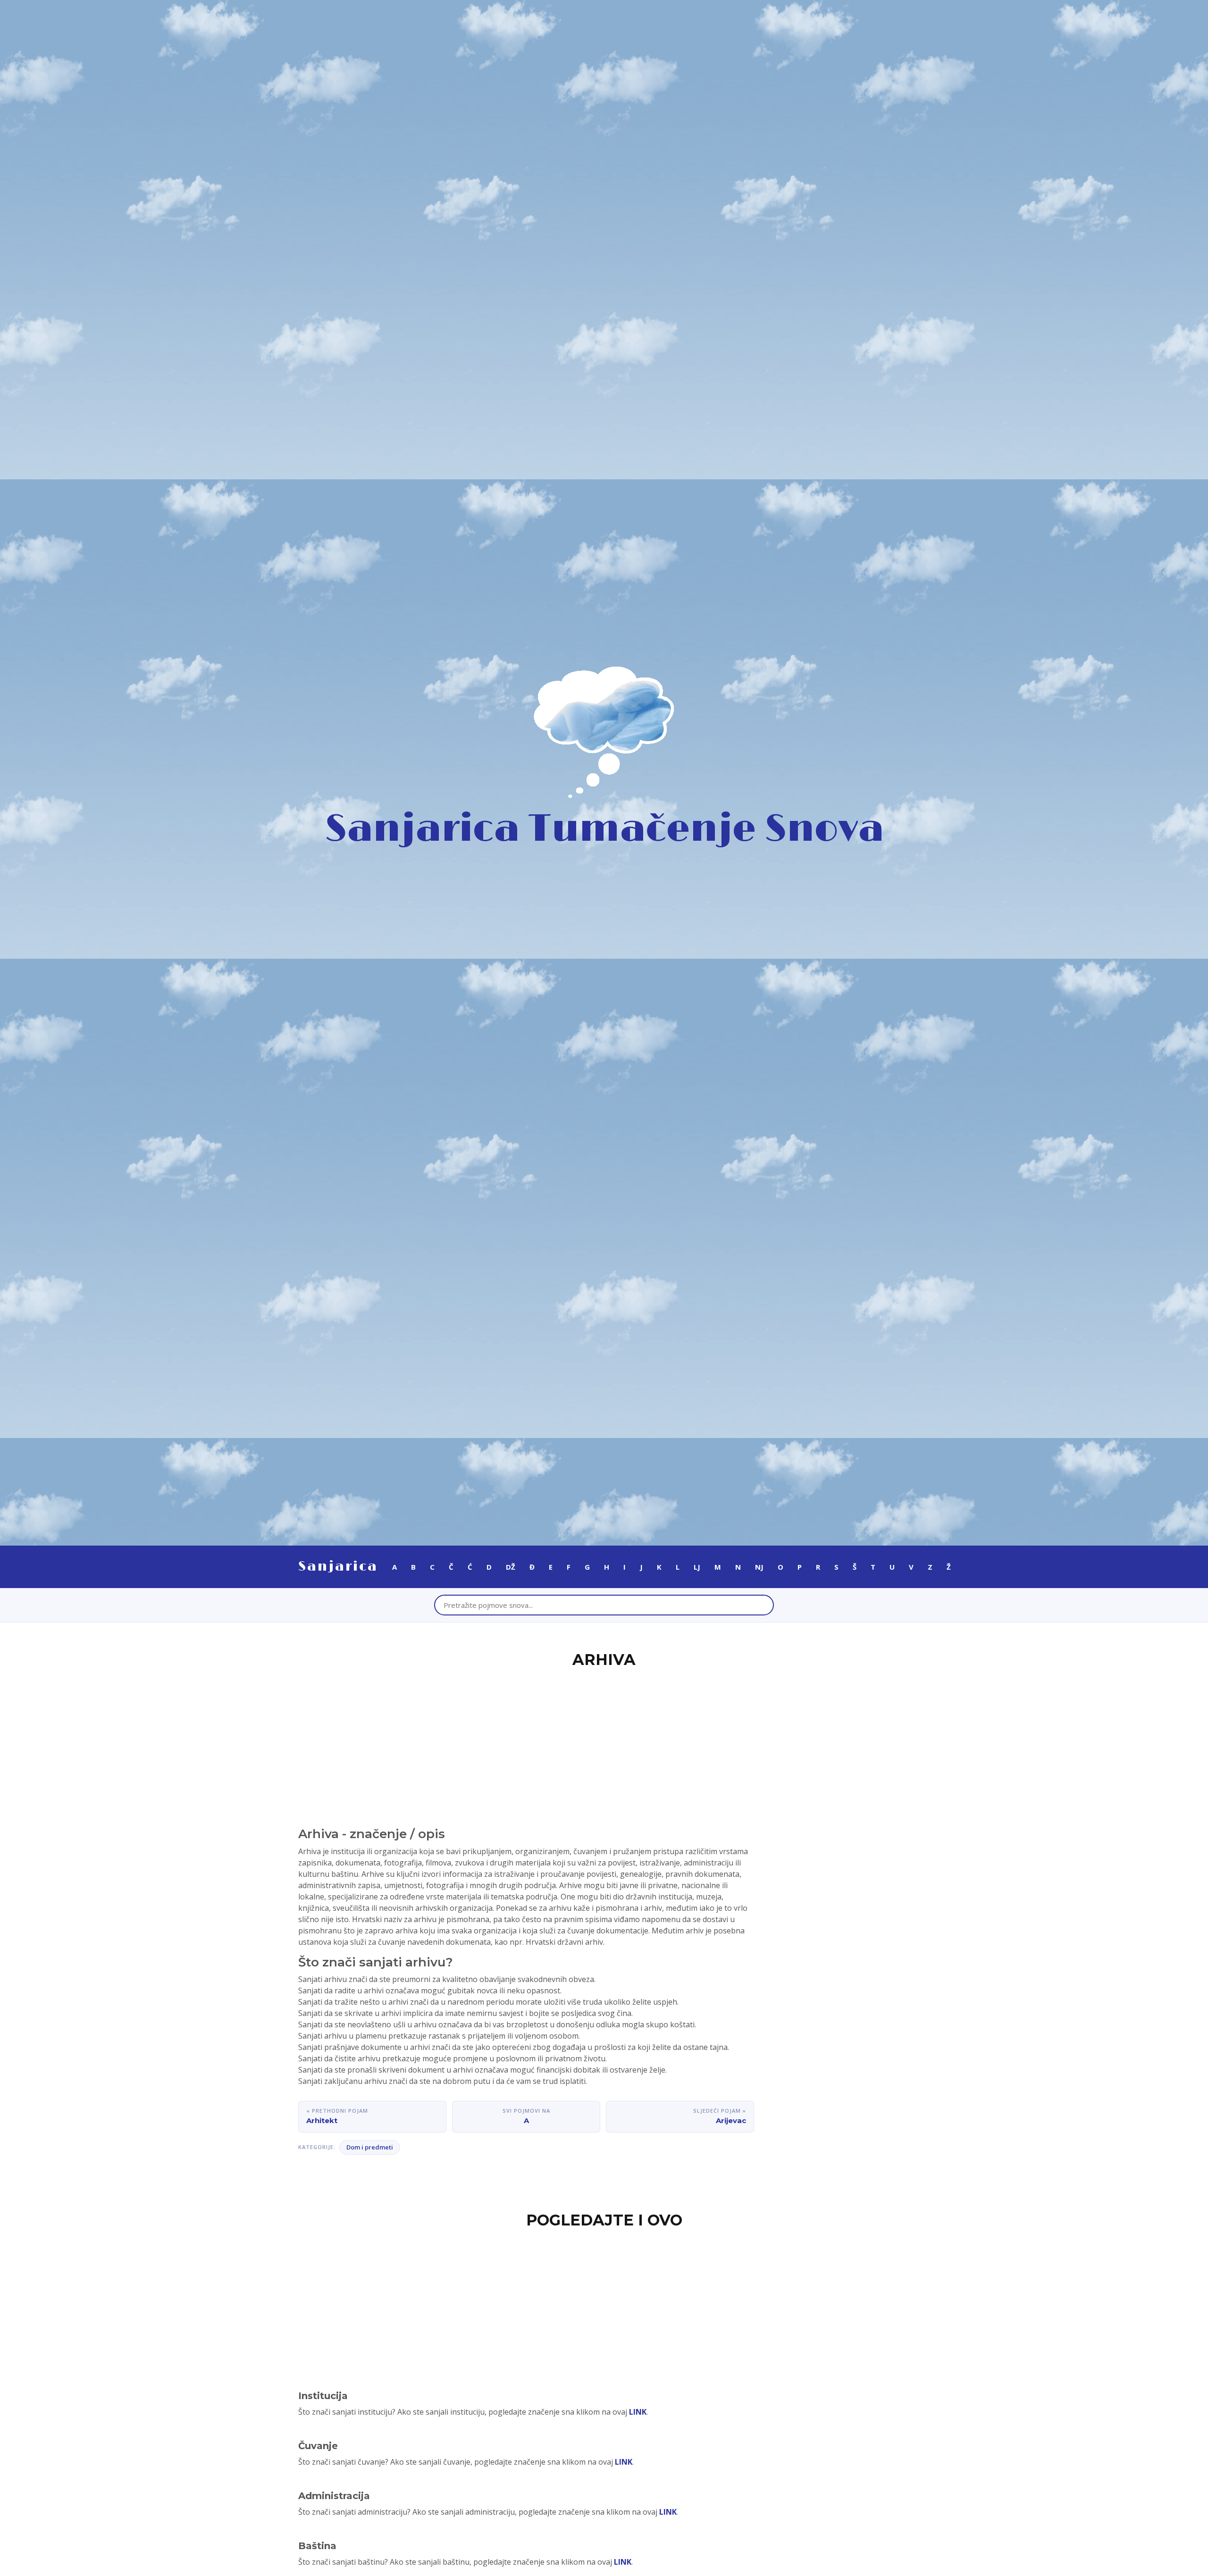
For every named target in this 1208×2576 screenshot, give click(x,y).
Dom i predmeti (370, 2147)
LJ (697, 1567)
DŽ (511, 1567)
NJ (759, 1567)
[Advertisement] (604, 1742)
